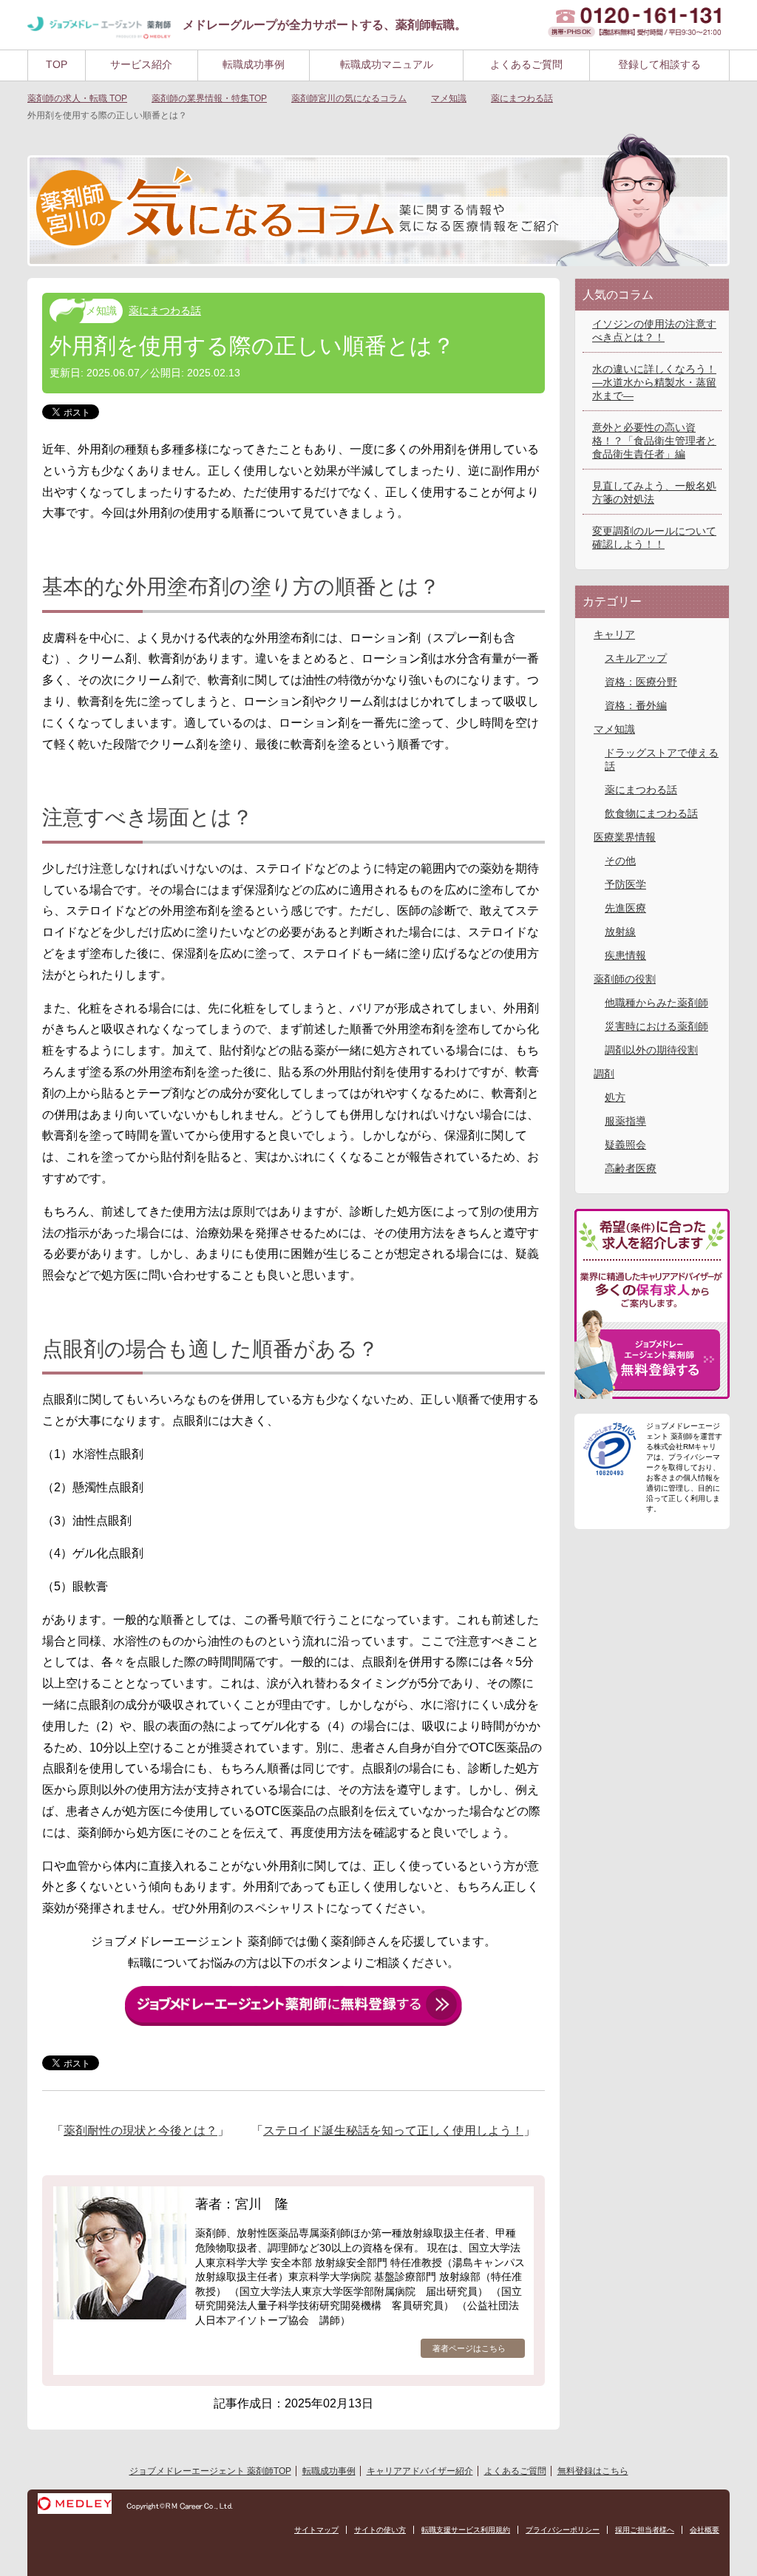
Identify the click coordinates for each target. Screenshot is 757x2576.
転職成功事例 (254, 64)
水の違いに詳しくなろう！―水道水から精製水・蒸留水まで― (654, 382)
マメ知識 (96, 311)
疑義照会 (625, 1145)
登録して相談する (659, 64)
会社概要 (705, 2530)
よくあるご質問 (526, 64)
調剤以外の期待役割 (651, 1050)
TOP (57, 64)
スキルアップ (636, 658)
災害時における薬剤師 (656, 1026)
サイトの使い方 (380, 2530)
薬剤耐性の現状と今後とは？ (140, 2131)
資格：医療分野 (641, 682)
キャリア (614, 634)
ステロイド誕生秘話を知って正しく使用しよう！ (393, 2131)
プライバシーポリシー (563, 2530)
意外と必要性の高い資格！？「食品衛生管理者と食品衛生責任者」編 (654, 441)
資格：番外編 (636, 705)
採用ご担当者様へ (645, 2530)
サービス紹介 (141, 64)
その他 (620, 861)
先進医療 (625, 908)
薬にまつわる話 (165, 311)
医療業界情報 (625, 837)
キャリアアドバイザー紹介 (420, 2471)
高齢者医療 (631, 1168)
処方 (615, 1097)
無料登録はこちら (593, 2471)
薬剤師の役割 (625, 979)
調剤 (604, 1074)
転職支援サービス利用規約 (466, 2530)
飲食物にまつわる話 (651, 813)
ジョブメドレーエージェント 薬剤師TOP (210, 2471)
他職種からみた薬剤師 (656, 1003)
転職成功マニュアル (387, 64)
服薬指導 (625, 1121)
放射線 (620, 932)
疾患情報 (625, 955)
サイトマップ (316, 2530)
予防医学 (625, 884)
